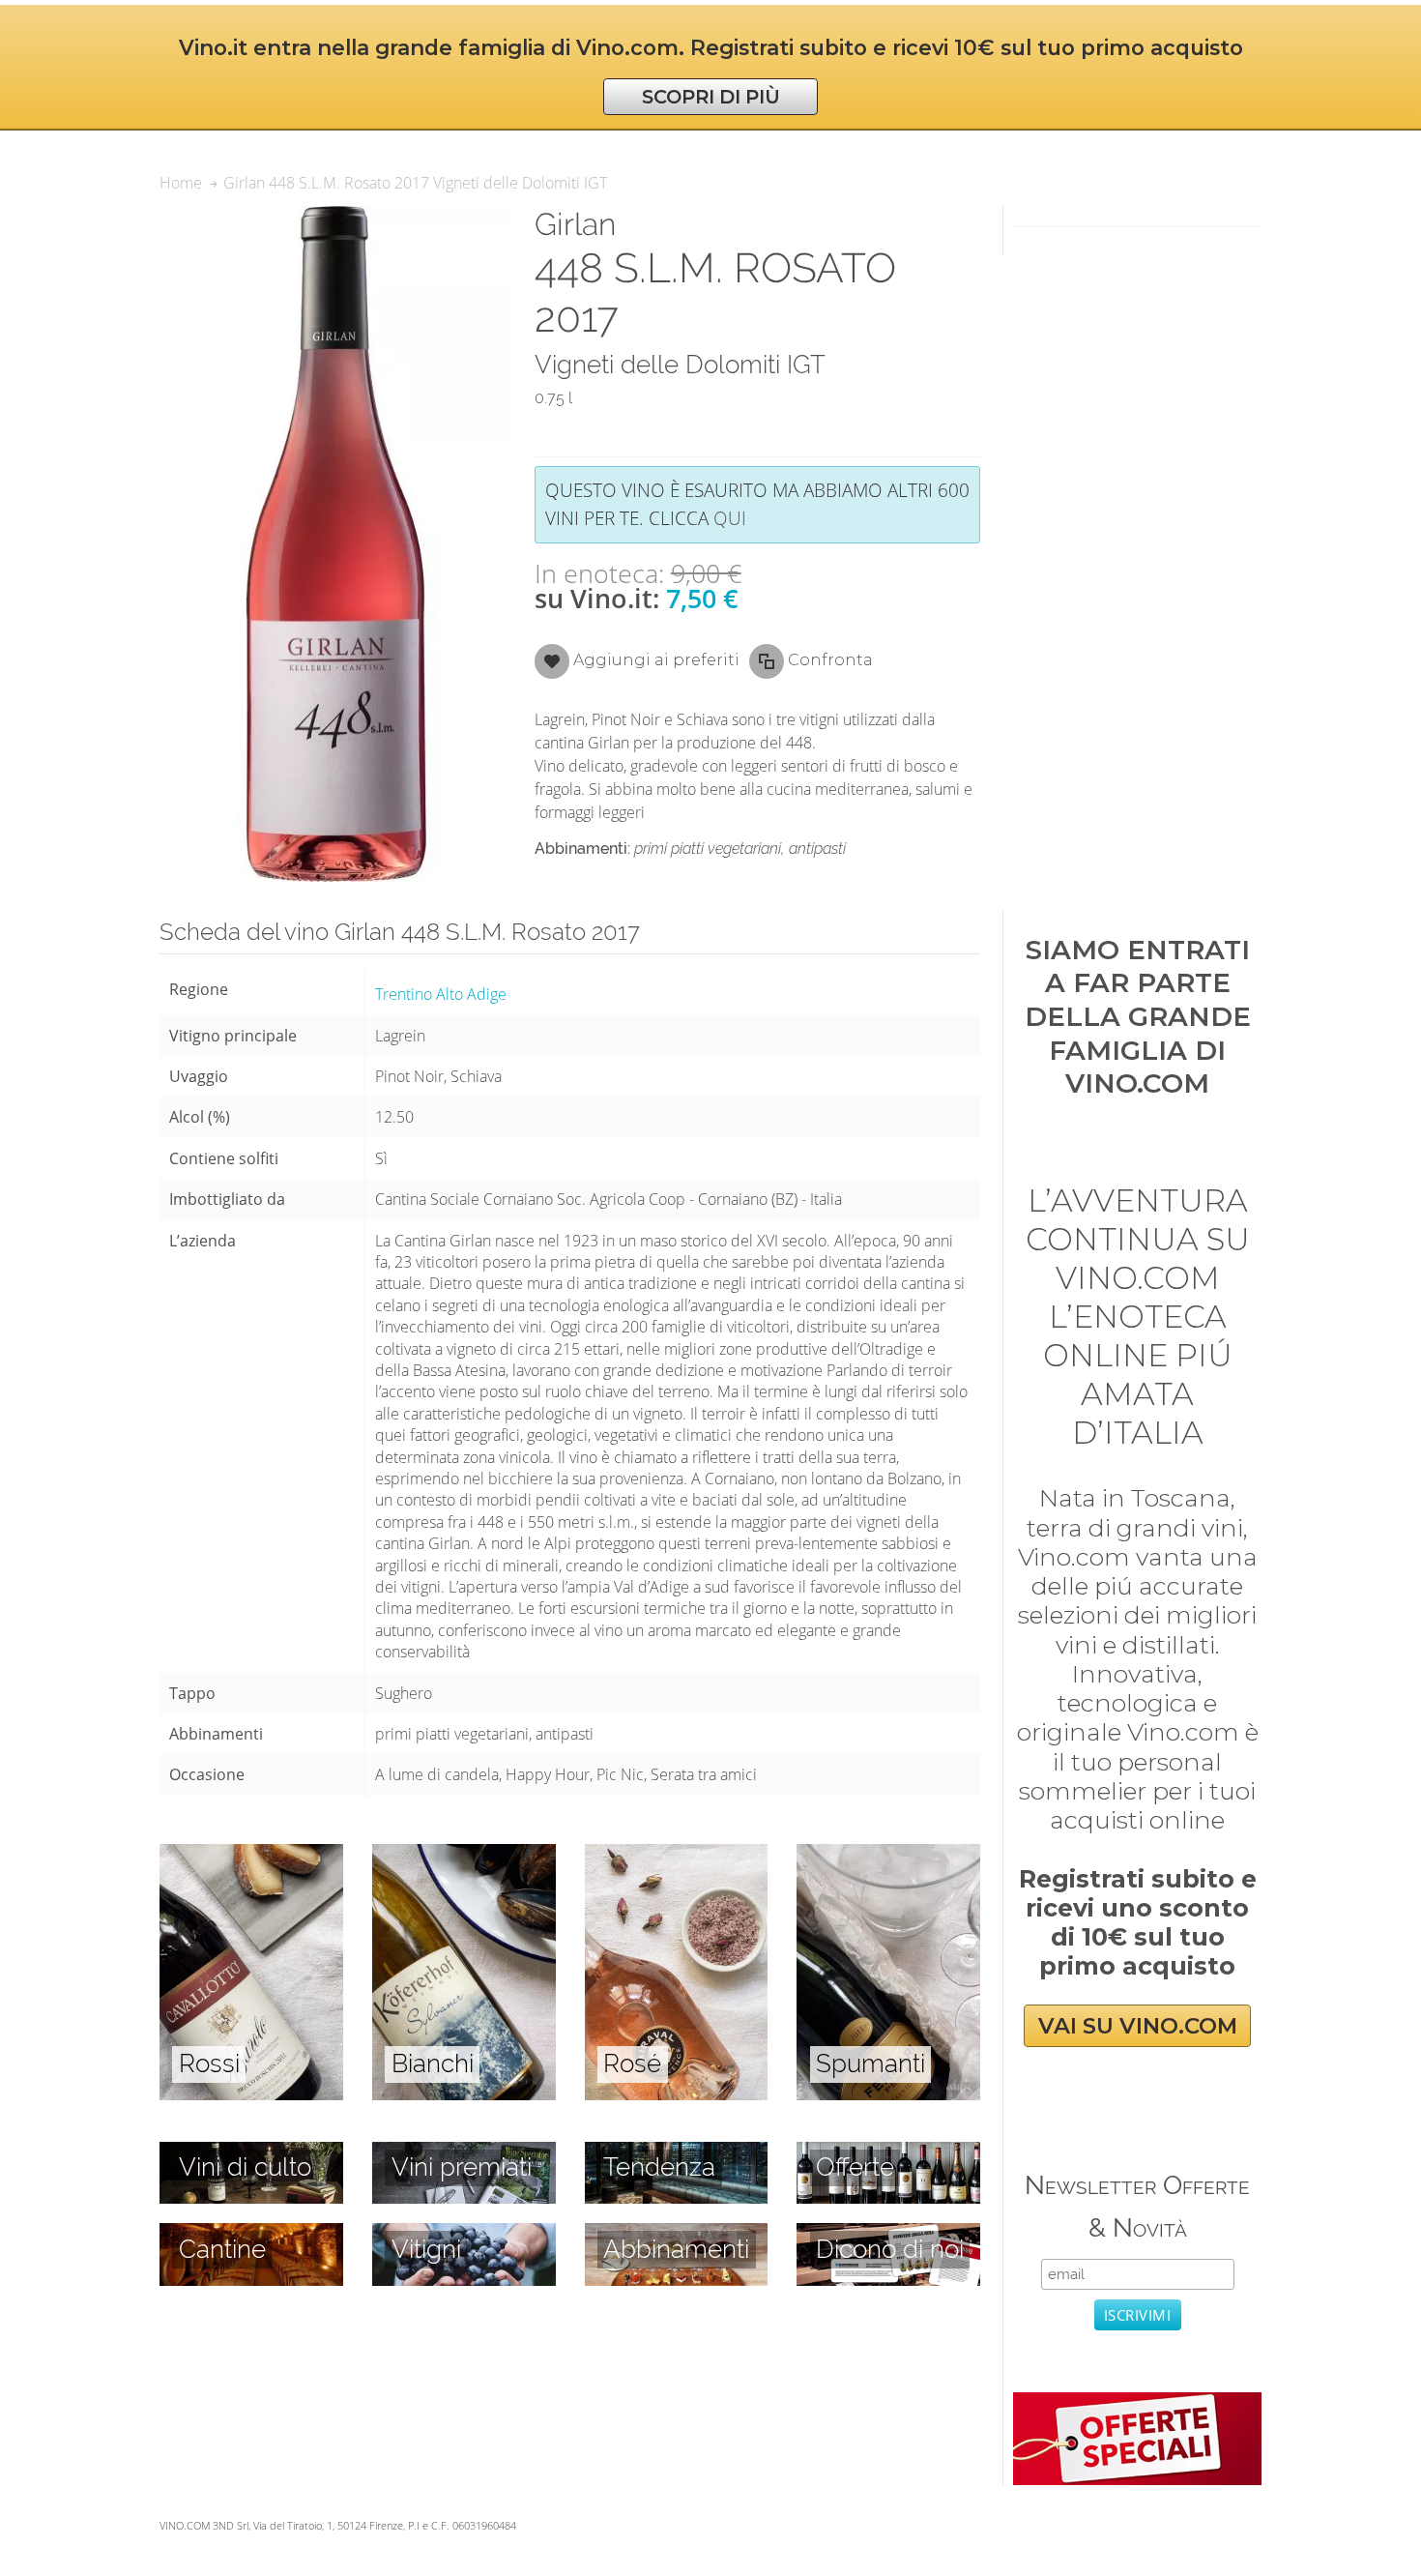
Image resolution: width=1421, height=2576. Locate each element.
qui (730, 518)
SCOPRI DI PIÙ (711, 97)
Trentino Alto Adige (441, 994)
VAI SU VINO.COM (1138, 2026)
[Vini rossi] (251, 1855)
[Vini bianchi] (464, 1855)
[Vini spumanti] (888, 1855)
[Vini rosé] (677, 1855)
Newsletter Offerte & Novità (1137, 2206)
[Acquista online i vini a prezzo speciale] (1137, 2403)
